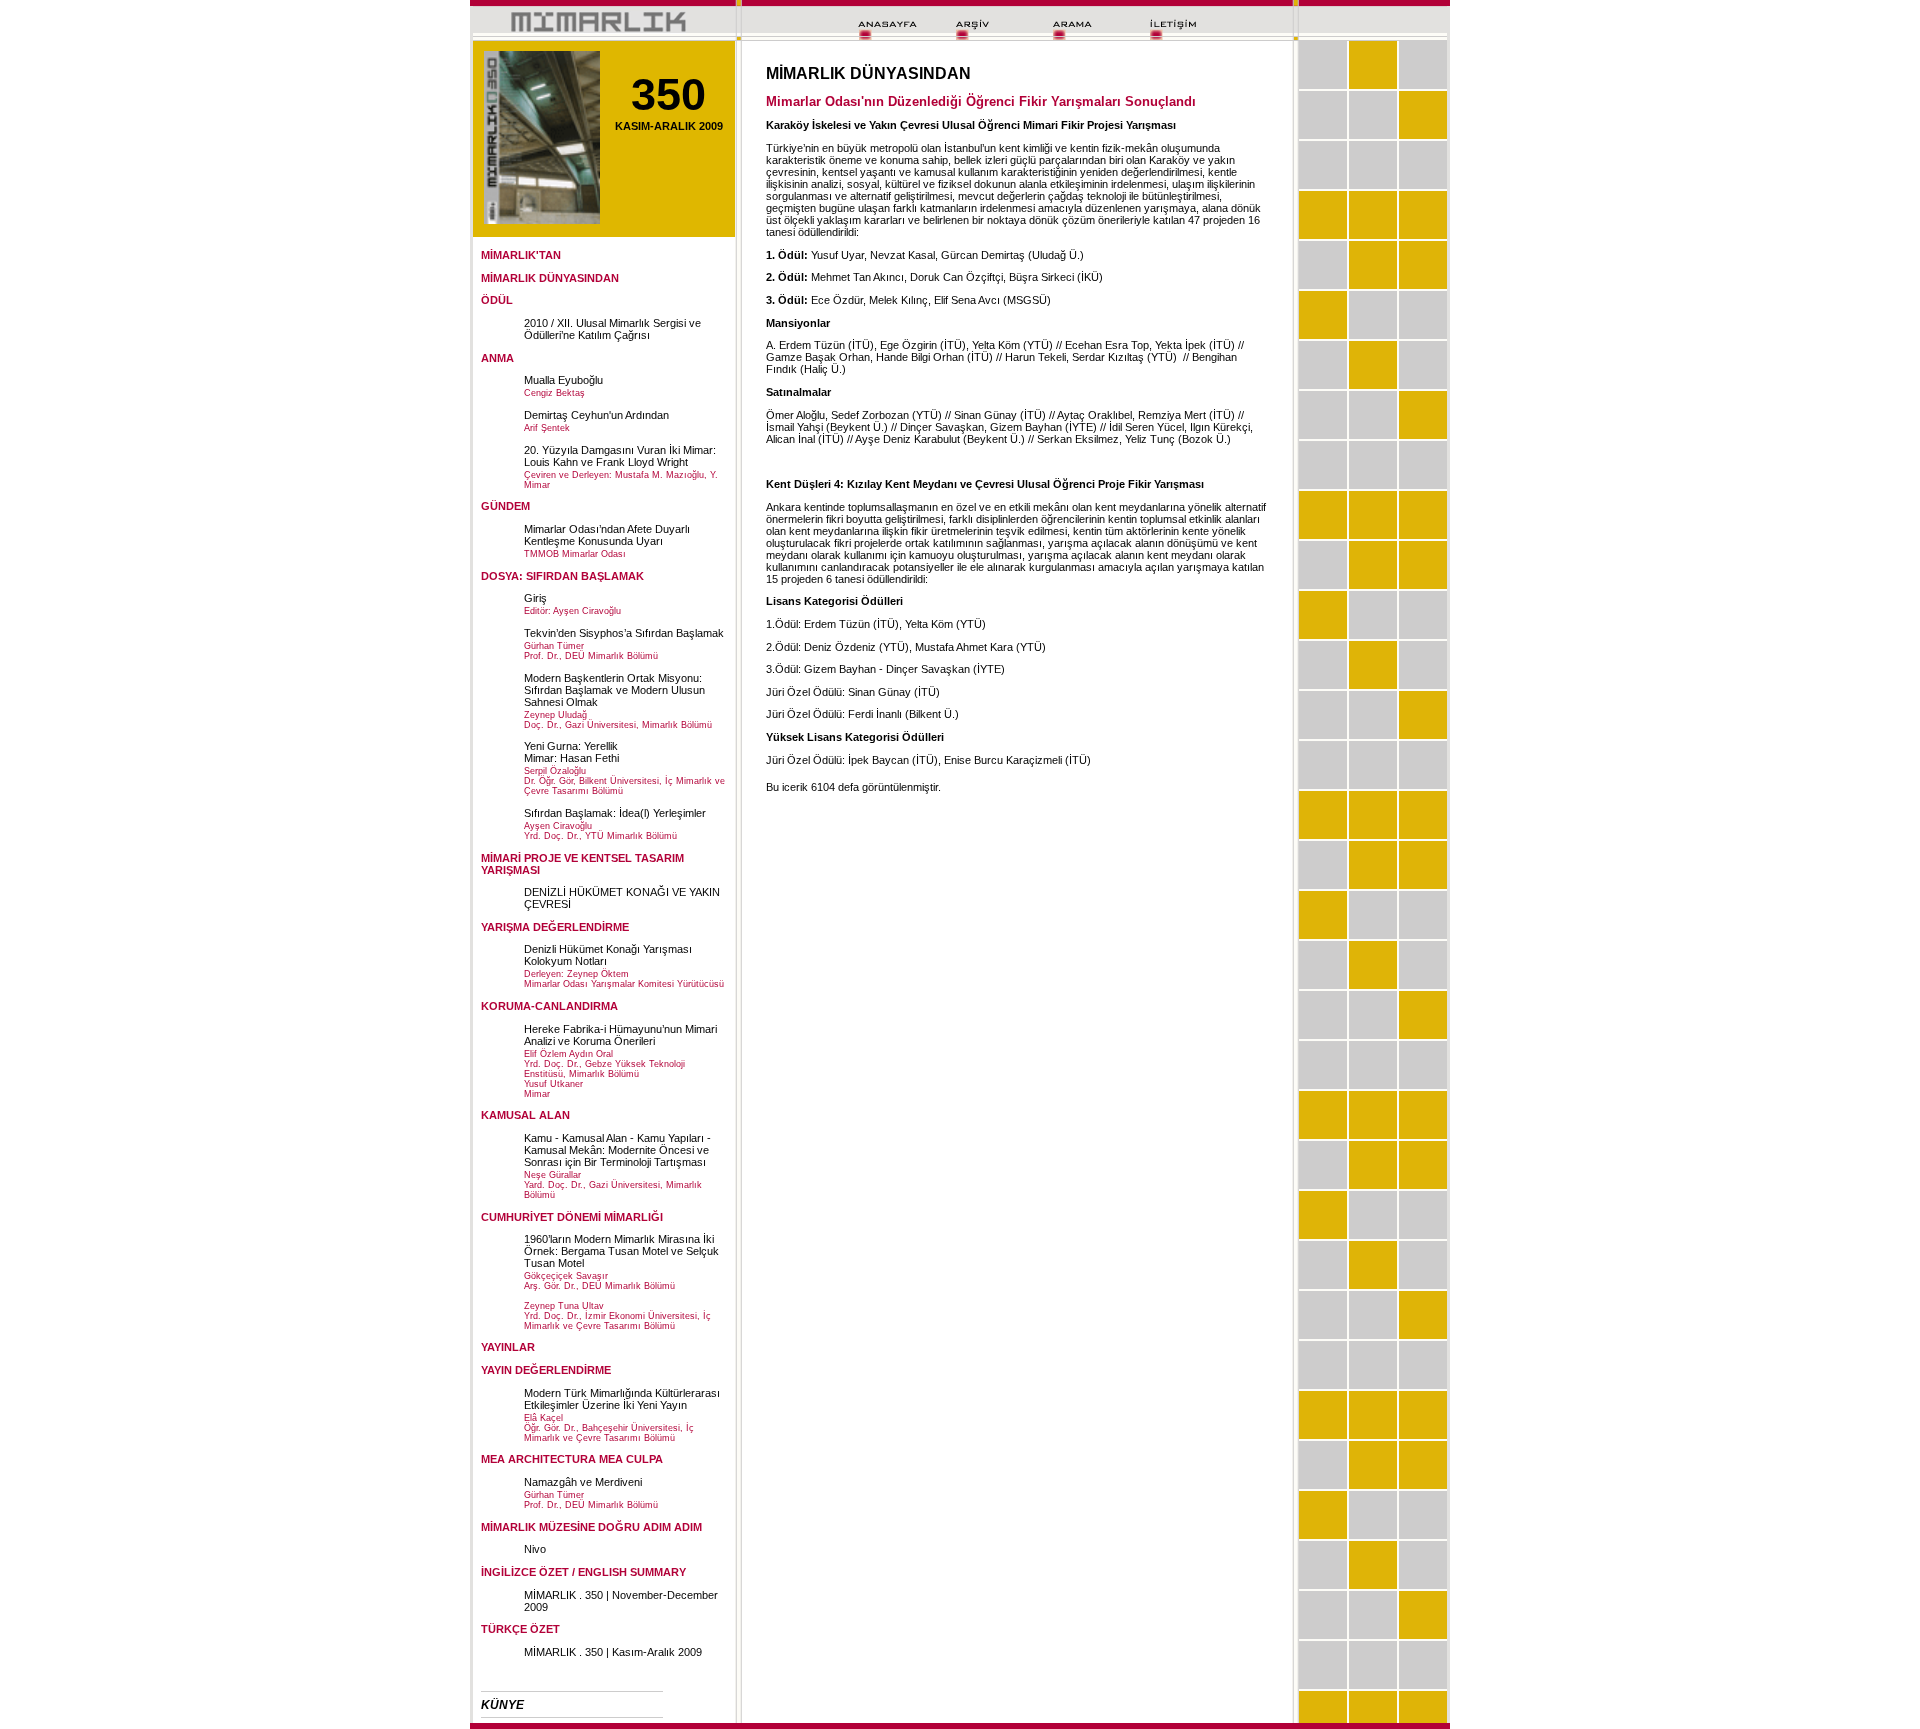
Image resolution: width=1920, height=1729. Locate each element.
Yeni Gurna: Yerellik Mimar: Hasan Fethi (571, 752)
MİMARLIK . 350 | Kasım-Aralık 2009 (613, 1652)
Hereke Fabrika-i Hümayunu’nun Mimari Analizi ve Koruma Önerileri (620, 1035)
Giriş (535, 598)
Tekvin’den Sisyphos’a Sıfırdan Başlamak (624, 633)
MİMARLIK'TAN (521, 255)
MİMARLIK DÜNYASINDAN (550, 278)
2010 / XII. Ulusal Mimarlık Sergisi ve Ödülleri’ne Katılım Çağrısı (612, 329)
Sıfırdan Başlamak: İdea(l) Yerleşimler (615, 813)
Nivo (535, 1549)
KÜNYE (502, 1705)
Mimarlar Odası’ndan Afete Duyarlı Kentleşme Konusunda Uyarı (607, 535)
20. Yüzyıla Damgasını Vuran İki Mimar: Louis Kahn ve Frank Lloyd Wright (620, 456)
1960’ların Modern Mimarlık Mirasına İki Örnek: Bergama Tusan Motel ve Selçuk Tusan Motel (621, 1251)
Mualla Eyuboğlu (563, 380)
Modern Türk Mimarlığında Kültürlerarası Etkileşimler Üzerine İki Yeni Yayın (622, 1399)
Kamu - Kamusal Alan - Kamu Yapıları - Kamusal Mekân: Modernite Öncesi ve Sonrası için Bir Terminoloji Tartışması (617, 1150)
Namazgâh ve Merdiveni (583, 1482)
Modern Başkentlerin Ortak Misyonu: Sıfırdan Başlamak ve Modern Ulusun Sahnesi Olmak (614, 690)
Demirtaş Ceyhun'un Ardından (596, 415)
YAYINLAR (508, 1347)
